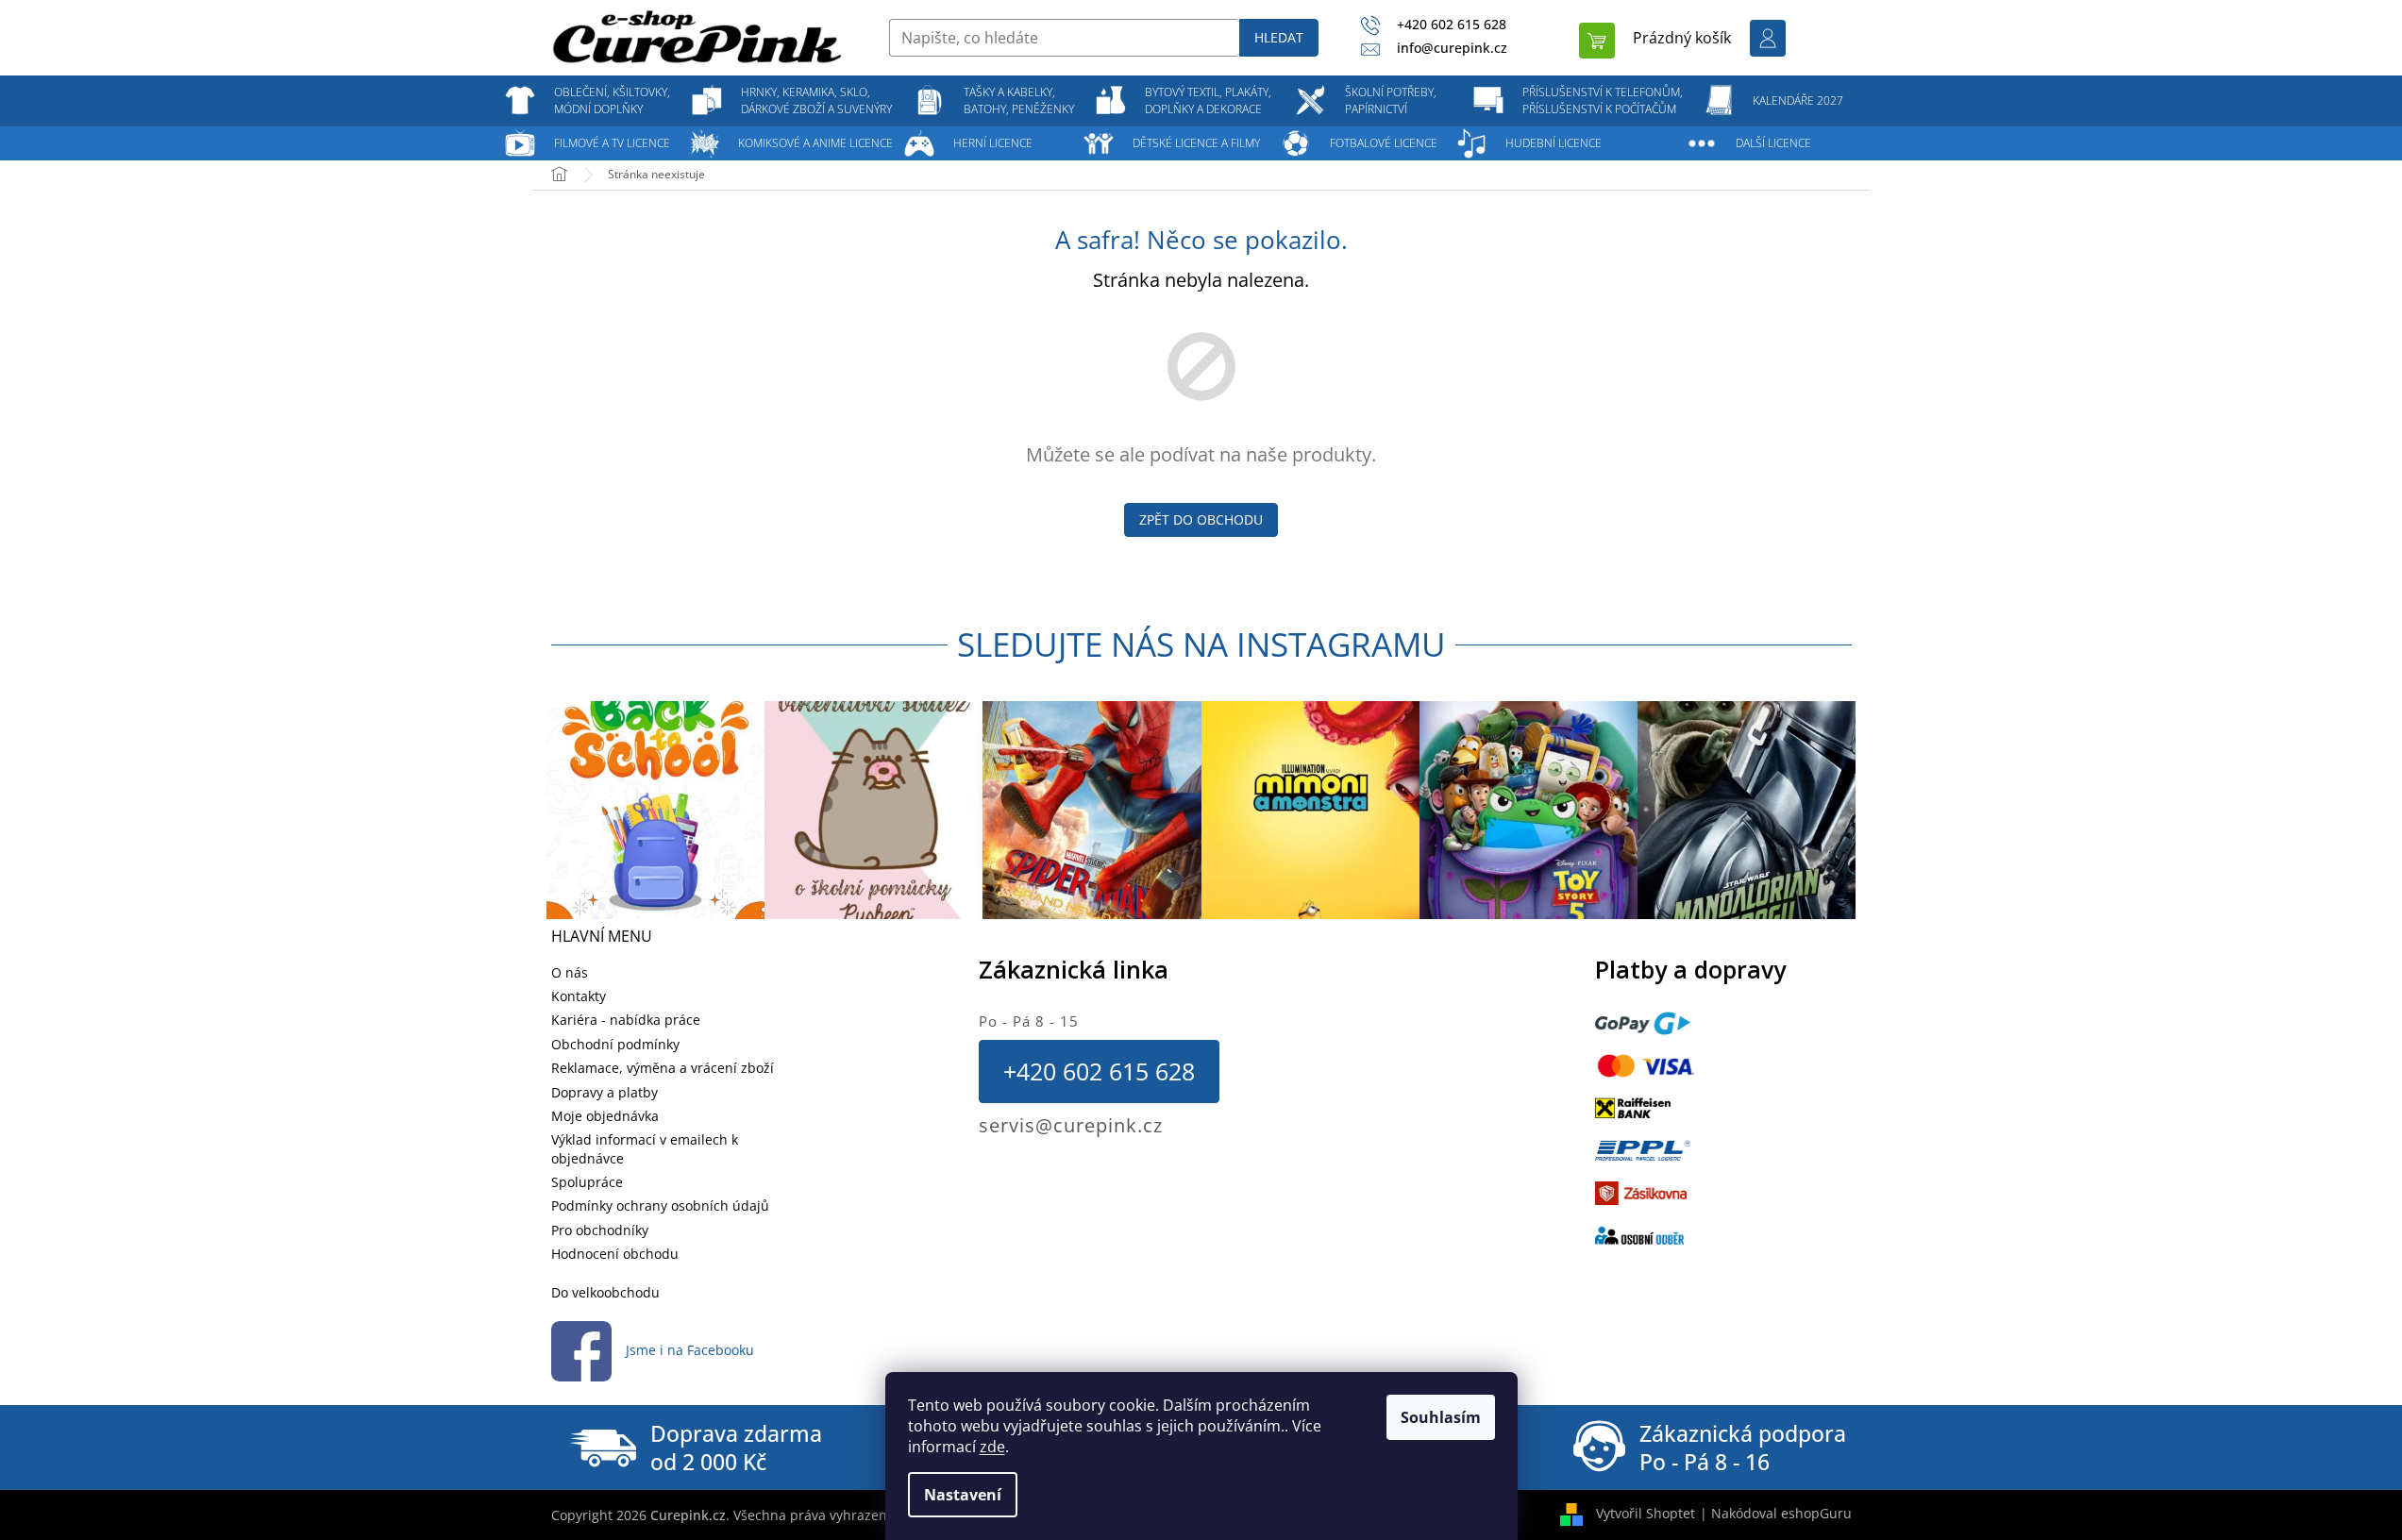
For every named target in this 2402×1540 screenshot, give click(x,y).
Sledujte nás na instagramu (1201, 644)
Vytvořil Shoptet (1646, 1513)
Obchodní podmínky (615, 1044)
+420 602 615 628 (1099, 1071)
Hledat (1279, 37)
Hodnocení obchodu (615, 1254)
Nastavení (963, 1495)
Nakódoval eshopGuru (1781, 1513)
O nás (570, 972)
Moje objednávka (605, 1116)
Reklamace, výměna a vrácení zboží (663, 1068)
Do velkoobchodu (605, 1292)
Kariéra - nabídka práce (626, 1020)
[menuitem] (613, 101)
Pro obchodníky (600, 1230)
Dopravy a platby (605, 1092)
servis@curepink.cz (1071, 1125)
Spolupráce (587, 1182)
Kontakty (579, 996)
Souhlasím (1441, 1417)
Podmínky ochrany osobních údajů (660, 1205)
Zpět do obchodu (1201, 519)
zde (992, 1447)
